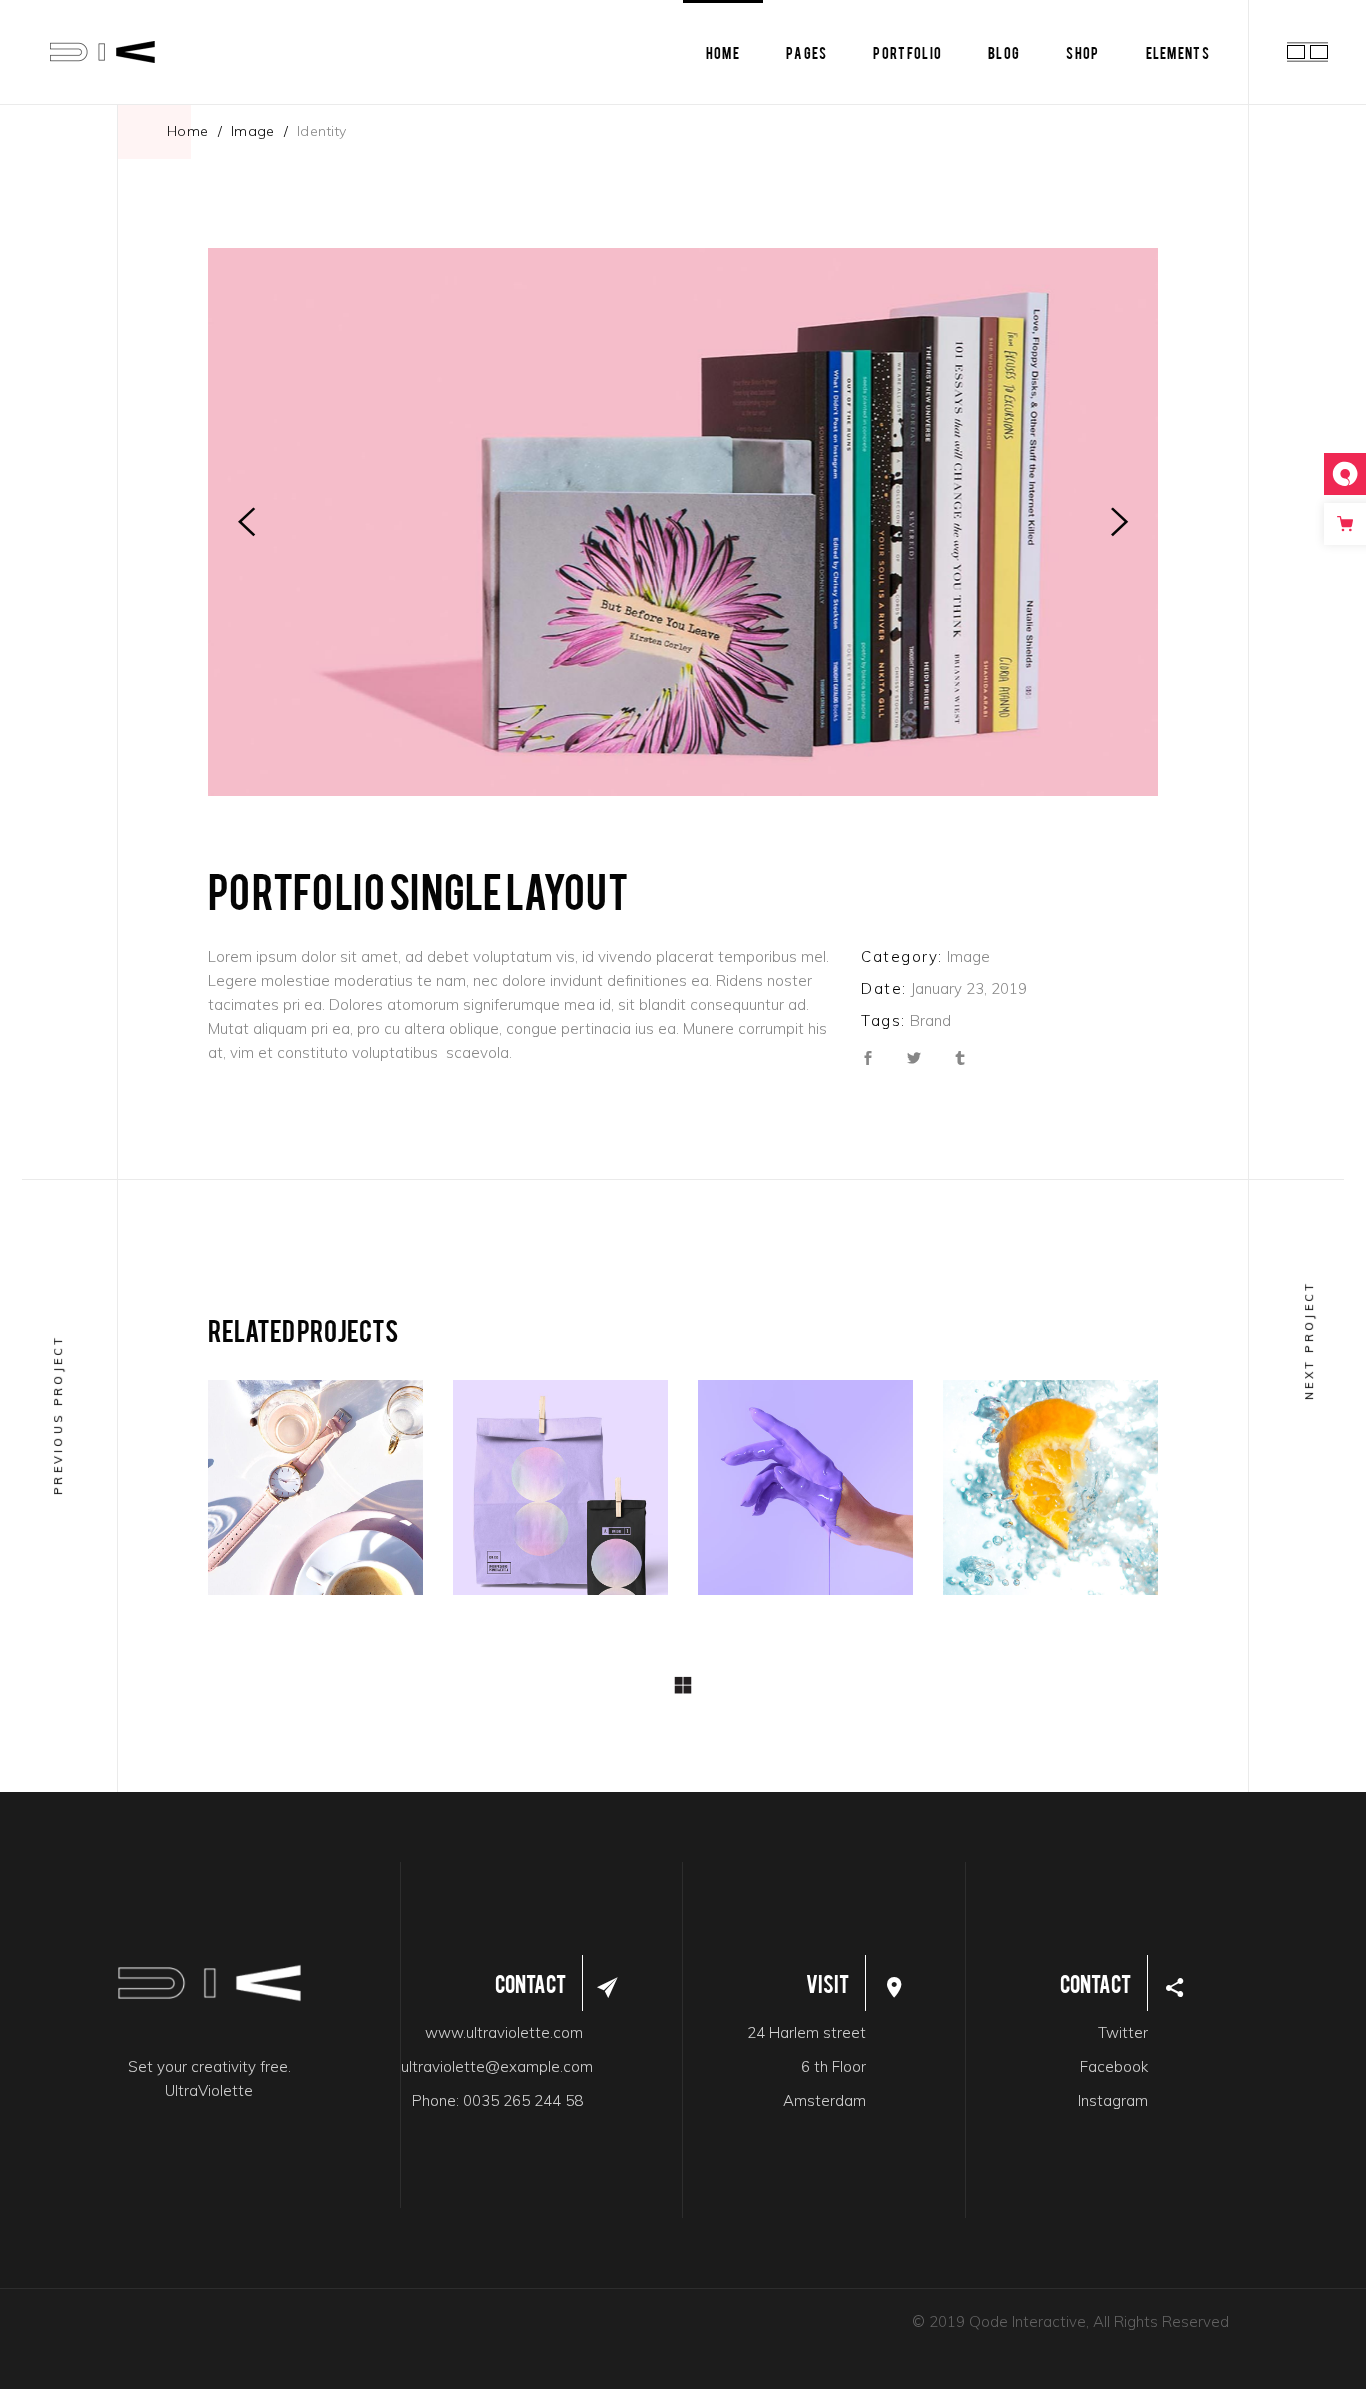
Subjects (1063, 1467)
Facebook (1114, 2066)
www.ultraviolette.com (504, 2032)
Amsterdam (824, 2100)
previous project (58, 1414)
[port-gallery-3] (683, 522)
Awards (536, 1493)
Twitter (1123, 2032)
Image (253, 131)
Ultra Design (311, 1467)
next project (1309, 1340)
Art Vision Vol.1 (1050, 1493)
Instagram (1113, 2100)
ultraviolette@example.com (497, 2066)
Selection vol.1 (806, 1493)
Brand (930, 1020)
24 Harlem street (806, 2032)
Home (188, 131)
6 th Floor (833, 2066)
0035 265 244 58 (523, 2100)
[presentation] (246, 522)
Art (998, 1467)
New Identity (312, 1493)
